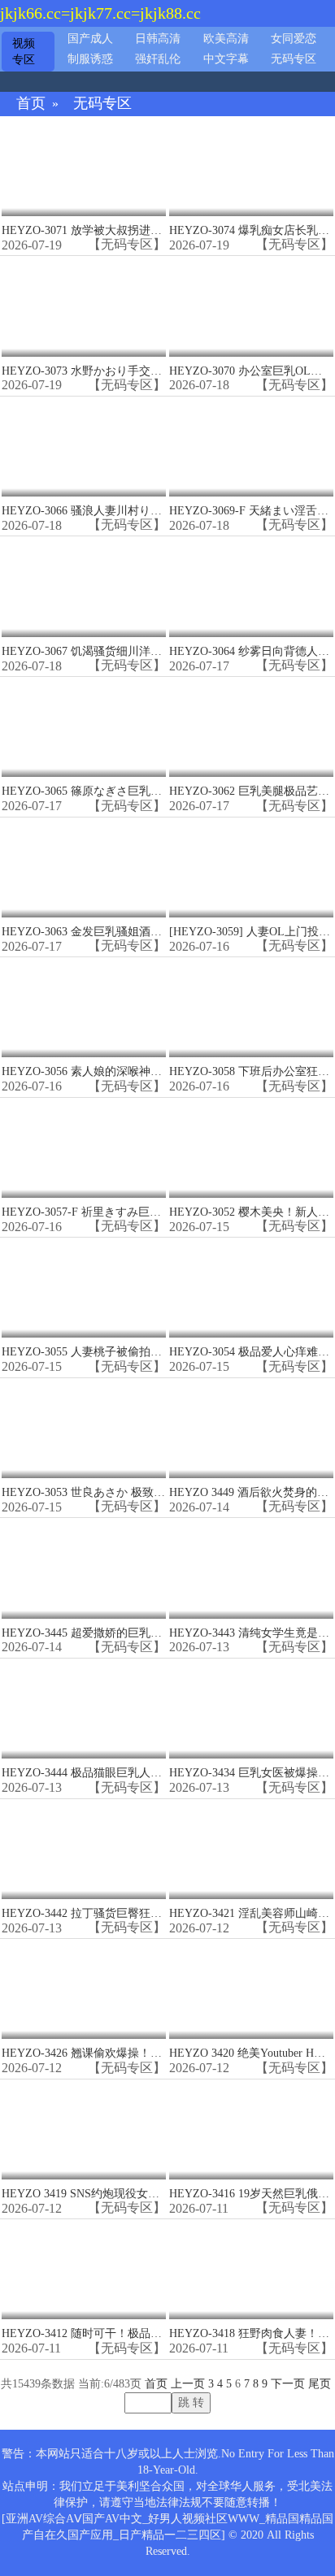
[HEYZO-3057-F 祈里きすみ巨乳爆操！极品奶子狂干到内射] (84, 1149)
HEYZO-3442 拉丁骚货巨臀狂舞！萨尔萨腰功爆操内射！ (144, 1913)
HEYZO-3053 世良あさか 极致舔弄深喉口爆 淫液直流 (136, 1492)
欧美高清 (226, 39)
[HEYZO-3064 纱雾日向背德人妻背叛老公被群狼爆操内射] (251, 587)
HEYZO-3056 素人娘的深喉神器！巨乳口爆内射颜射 (133, 1071)
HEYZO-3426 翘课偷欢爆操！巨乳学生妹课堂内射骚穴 (139, 2053)
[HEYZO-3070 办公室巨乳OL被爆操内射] (251, 307)
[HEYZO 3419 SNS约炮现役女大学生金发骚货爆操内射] (84, 2130)
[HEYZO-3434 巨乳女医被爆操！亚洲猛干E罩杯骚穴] (251, 1709)
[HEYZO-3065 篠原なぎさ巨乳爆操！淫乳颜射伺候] (84, 728)
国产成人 (90, 39)
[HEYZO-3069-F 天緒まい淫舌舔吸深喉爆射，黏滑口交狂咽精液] (251, 447)
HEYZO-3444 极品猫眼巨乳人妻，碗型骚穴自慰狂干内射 (144, 1773)
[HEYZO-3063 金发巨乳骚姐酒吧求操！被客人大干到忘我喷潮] (84, 868)
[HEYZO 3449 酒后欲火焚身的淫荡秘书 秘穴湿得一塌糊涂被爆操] (251, 1429)
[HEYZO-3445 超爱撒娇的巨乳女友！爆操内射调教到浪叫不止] (84, 1569)
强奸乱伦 (158, 59)
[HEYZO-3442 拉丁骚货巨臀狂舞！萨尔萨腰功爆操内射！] (84, 1850)
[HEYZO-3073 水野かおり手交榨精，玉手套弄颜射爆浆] (84, 307)
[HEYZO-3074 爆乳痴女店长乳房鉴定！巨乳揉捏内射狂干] (251, 167)
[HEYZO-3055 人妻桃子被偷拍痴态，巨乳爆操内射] (84, 1288)
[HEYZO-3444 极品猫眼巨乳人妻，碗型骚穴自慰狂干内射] (84, 1709)
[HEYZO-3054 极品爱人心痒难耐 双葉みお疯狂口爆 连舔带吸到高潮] (251, 1288)
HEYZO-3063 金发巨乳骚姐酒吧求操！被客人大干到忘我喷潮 (156, 932)
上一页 (188, 2384)
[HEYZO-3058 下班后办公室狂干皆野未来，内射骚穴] (251, 1008)
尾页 (320, 2384)
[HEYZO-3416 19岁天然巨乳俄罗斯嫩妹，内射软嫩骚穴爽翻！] (251, 2130)
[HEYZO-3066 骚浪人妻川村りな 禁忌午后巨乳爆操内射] (84, 447)
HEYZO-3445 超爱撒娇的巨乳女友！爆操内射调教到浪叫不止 (156, 1633)
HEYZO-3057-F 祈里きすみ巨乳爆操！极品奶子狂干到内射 (150, 1212)
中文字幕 (226, 59)
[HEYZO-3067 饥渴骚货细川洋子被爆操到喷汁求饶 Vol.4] (84, 587)
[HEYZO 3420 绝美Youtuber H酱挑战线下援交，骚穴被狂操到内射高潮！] (251, 1990)
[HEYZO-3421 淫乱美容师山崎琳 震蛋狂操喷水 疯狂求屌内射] (251, 1850)
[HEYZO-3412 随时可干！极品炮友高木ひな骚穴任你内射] (84, 2270)
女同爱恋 (294, 39)
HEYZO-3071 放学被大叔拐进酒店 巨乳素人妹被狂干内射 (146, 230)
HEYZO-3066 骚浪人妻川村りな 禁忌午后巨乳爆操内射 (140, 511)
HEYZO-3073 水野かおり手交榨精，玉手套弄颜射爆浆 (139, 371)
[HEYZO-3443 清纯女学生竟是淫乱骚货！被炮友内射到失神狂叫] (251, 1569)
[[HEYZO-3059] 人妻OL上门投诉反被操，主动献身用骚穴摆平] (251, 868)
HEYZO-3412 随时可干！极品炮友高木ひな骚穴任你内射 (144, 2333)
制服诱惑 (90, 59)
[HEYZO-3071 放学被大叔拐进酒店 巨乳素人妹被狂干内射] (84, 167)
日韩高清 (158, 39)
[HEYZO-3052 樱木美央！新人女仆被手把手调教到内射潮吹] (251, 1149)
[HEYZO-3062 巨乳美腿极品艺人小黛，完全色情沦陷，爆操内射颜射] (251, 728)
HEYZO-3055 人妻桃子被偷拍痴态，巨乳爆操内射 (127, 1352)
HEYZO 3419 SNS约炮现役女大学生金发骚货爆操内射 (137, 2194)
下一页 (288, 2384)
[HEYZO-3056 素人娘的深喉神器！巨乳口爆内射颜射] (84, 1008)
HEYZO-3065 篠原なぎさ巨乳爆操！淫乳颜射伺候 (127, 791)
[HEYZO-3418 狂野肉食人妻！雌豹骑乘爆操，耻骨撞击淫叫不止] (251, 2270)
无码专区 (294, 59)
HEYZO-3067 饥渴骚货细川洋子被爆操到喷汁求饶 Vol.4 (141, 651)
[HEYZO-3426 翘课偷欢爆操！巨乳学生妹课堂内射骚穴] (84, 1990)
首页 (31, 104)
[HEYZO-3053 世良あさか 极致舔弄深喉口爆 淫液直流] (84, 1429)
